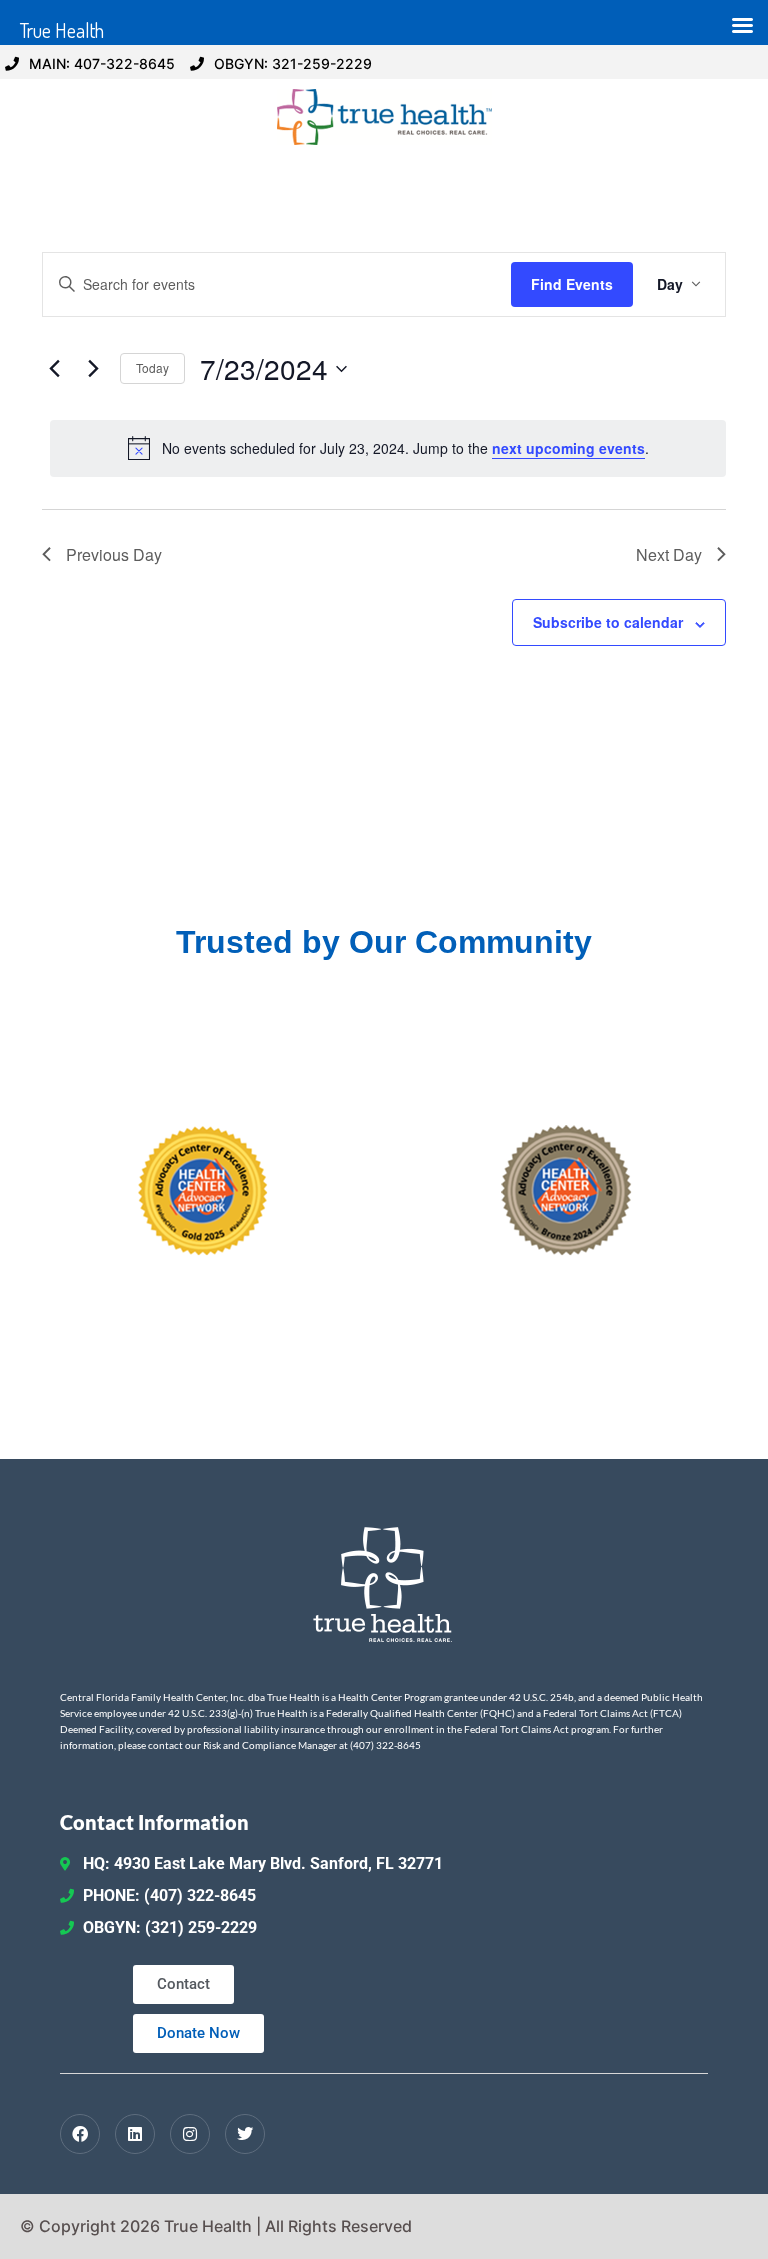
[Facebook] (80, 2134)
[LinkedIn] (135, 2134)
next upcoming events (568, 448)
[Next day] (93, 369)
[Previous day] (54, 369)
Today (152, 367)
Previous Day (114, 554)
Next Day (669, 554)
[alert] (388, 448)
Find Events (572, 284)
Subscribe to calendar (608, 622)
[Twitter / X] (245, 2134)
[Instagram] (190, 2134)
